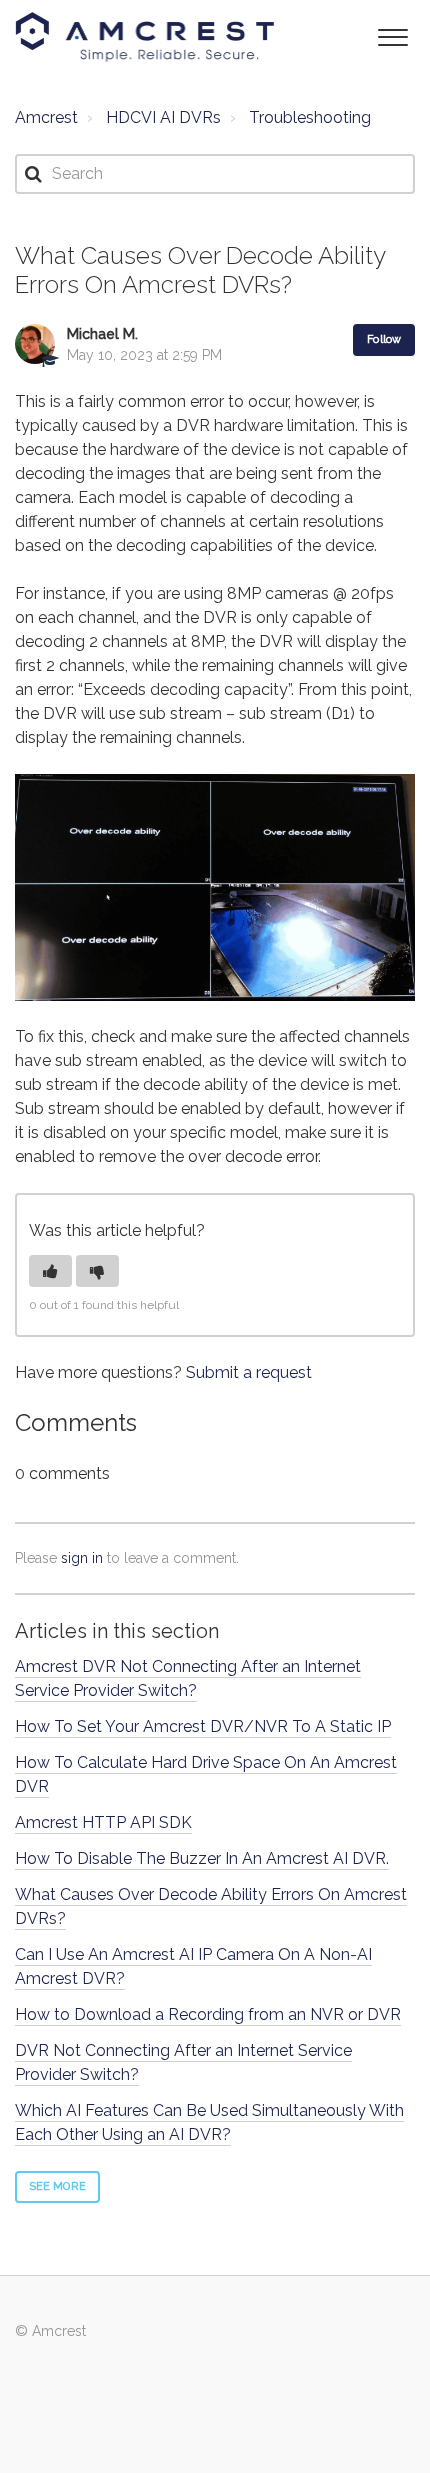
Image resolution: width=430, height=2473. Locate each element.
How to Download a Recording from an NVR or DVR (208, 2014)
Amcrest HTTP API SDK (103, 1822)
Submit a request (249, 1372)
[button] (392, 35)
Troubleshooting (310, 117)
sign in (82, 1558)
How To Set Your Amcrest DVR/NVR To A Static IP (203, 1726)
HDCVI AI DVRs (163, 117)
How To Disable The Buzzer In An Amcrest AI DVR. (202, 1858)
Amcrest (46, 117)
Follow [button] (384, 339)
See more (57, 2186)
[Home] (145, 37)
